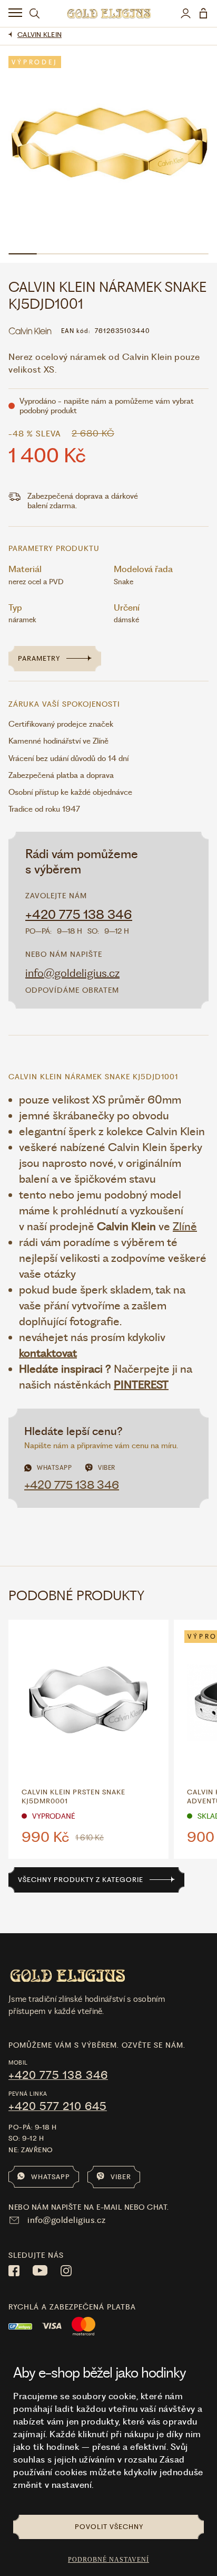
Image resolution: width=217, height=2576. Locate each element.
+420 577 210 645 (58, 2106)
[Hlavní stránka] (109, 13)
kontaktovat (48, 1353)
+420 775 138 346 (79, 915)
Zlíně (185, 1226)
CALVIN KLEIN (40, 35)
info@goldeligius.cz (72, 973)
